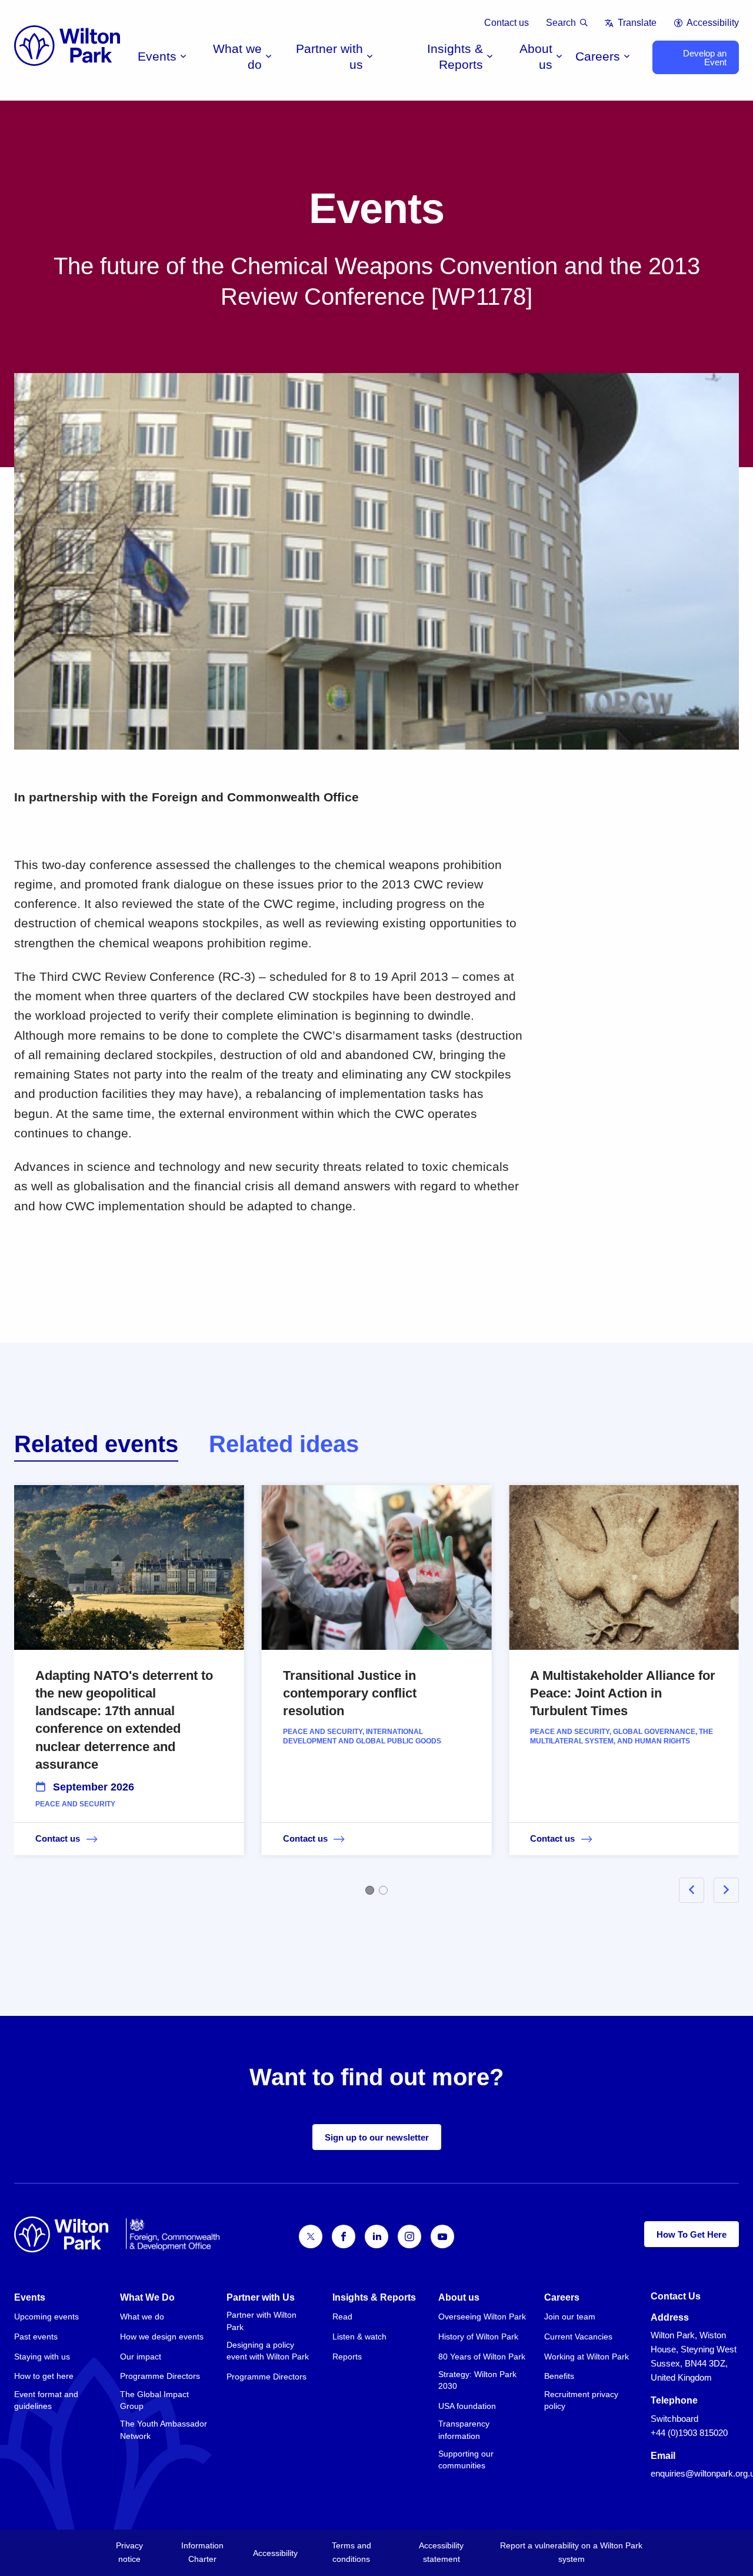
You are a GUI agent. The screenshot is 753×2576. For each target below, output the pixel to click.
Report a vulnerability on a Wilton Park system (571, 2552)
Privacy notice (129, 2552)
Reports (347, 2357)
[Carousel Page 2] (383, 1890)
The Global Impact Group (154, 2400)
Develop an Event (705, 58)
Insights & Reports (455, 56)
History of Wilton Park (478, 2337)
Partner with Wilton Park (261, 2321)
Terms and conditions (351, 2552)
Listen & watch (359, 2337)
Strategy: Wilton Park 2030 (477, 2380)
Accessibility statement (441, 2552)
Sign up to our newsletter (377, 2137)
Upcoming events (46, 2317)
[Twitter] (311, 2236)
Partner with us (329, 56)
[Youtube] (442, 2236)
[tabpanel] (376, 1687)
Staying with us (42, 2357)
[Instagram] (409, 2236)
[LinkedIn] (376, 2236)
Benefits (559, 2376)
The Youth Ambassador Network (164, 2429)
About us (536, 56)
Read (342, 2317)
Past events (36, 2337)
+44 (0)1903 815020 (689, 2433)
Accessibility (713, 23)
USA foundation (467, 2406)
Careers (598, 56)
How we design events (162, 2337)
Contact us (507, 23)
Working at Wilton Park (587, 2357)
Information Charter (202, 2552)
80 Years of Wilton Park (482, 2357)
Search (561, 23)
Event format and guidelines (46, 2400)
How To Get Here (692, 2234)
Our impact (141, 2357)
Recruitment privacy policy (581, 2400)
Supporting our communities (466, 2459)
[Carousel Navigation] (695, 1890)
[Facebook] (344, 2236)
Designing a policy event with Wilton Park (268, 2351)
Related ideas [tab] (284, 1444)
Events (157, 56)
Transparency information (464, 2429)
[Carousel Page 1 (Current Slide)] (370, 1890)
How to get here (44, 2376)
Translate (637, 23)
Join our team (570, 2317)
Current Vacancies (578, 2337)
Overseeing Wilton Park (482, 2317)
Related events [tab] (96, 1444)
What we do (237, 56)
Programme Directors (160, 2376)
